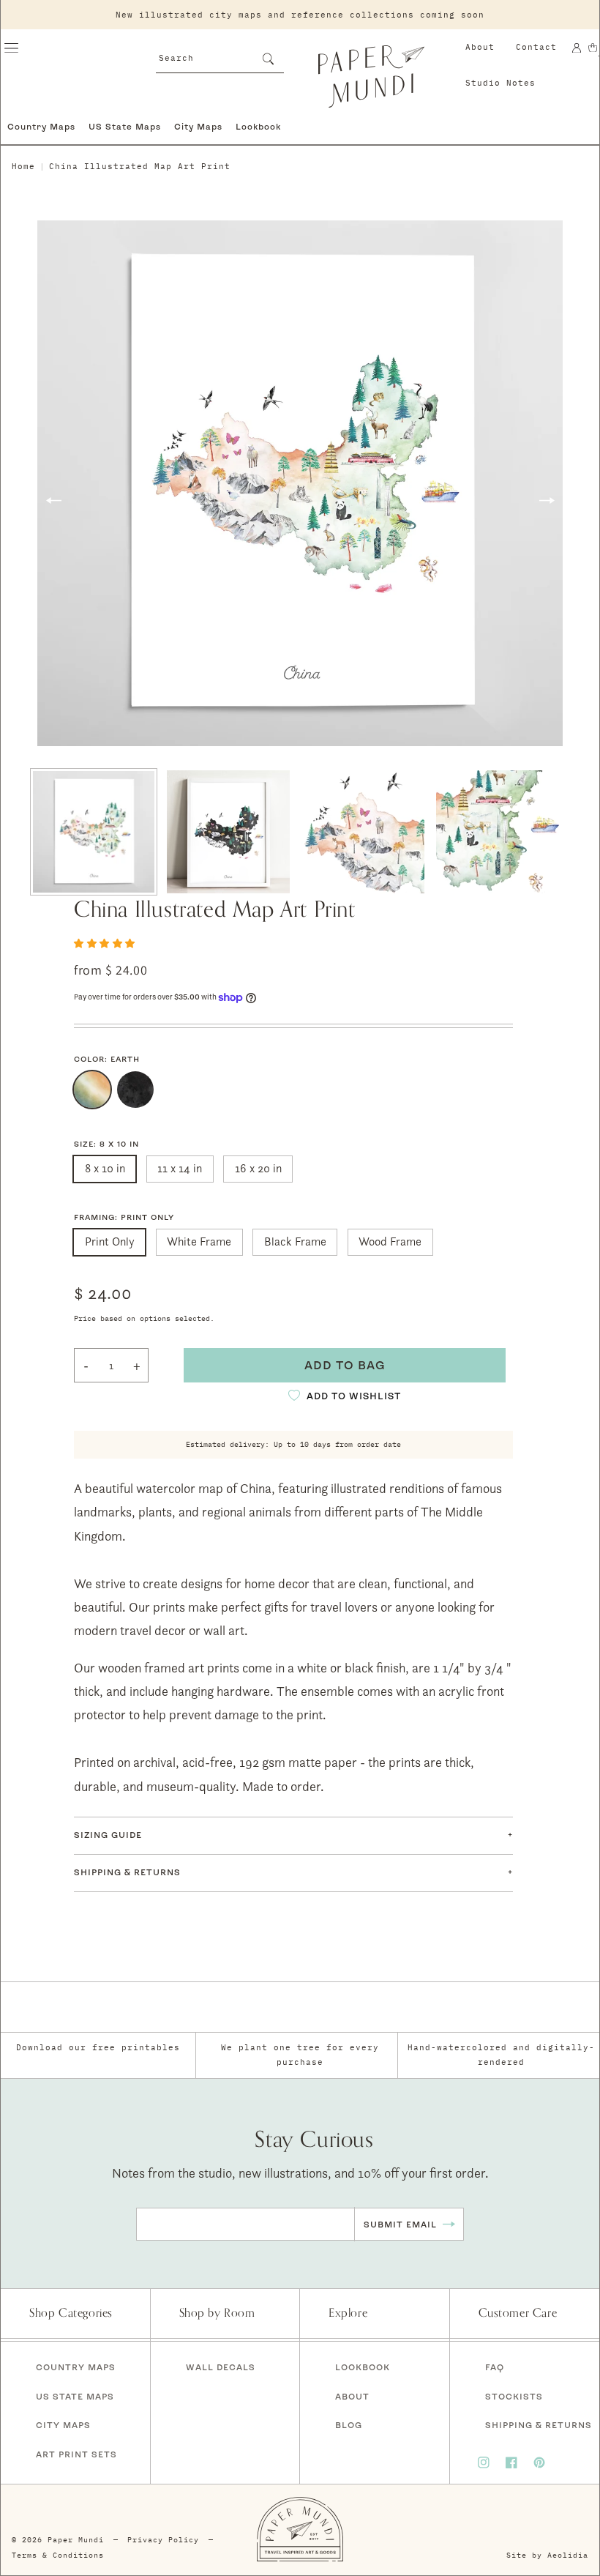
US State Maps (125, 126)
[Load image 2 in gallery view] (228, 832)
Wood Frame (390, 1242)
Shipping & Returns (539, 2425)
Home (23, 166)
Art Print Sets (76, 2454)
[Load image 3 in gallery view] (363, 832)
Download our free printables (98, 2047)
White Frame (199, 1242)
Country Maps (41, 126)
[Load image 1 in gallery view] (94, 832)
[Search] (268, 59)
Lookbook (258, 126)
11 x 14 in (180, 1168)
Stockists (514, 2396)
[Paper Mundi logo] (372, 76)
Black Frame (295, 1242)
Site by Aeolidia (547, 2555)
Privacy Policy (163, 2540)
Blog (349, 2425)
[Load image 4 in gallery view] (498, 832)
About (480, 47)
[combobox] (220, 57)
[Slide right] (547, 501)
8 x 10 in (105, 1168)
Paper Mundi (76, 2540)
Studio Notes (500, 83)
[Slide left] (53, 501)
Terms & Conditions (58, 2555)
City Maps (198, 126)
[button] (11, 48)
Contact (536, 47)
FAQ (495, 2367)
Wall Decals (221, 2367)
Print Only (110, 1242)
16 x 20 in (258, 1168)
